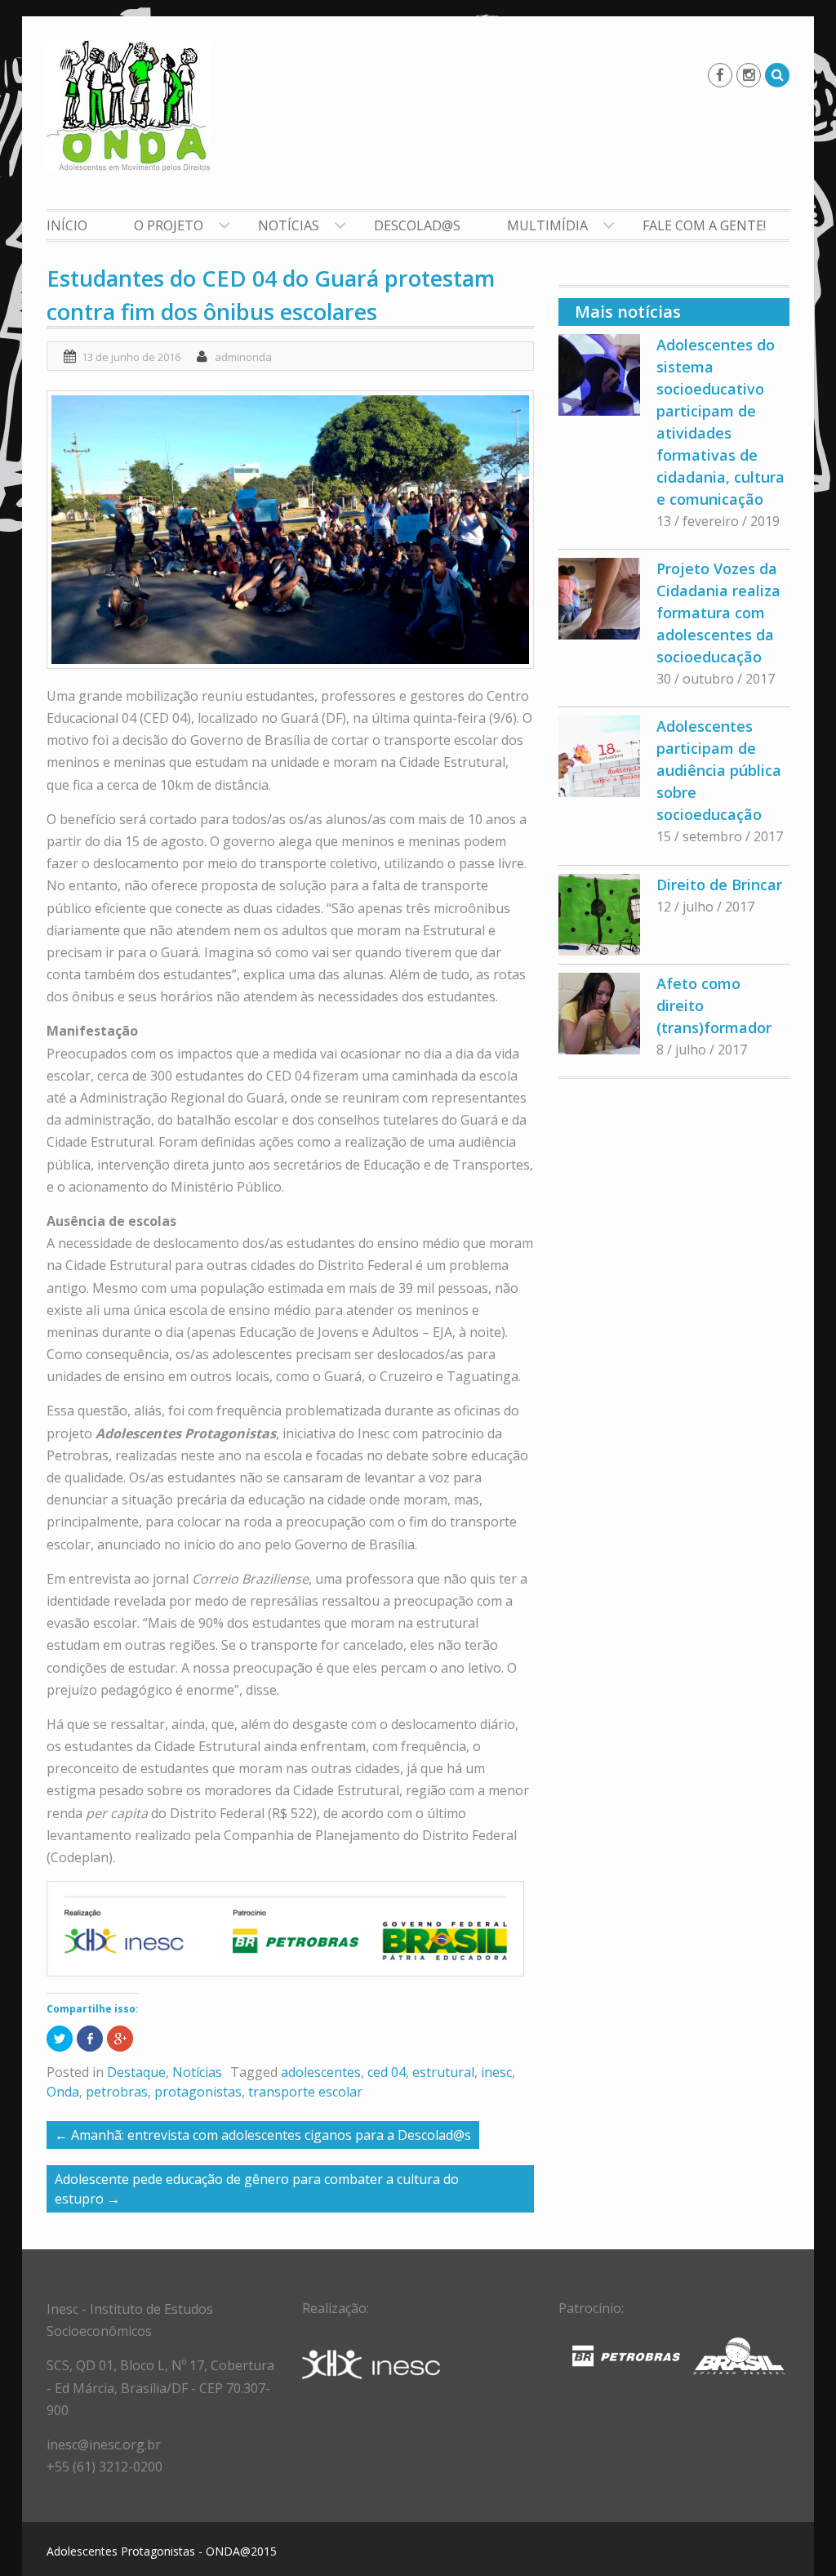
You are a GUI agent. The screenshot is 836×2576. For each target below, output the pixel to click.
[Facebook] (720, 75)
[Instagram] (749, 75)
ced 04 (387, 2072)
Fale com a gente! (704, 225)
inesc (496, 2072)
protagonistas (198, 2092)
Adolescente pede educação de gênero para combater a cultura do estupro (257, 2189)
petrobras (117, 2092)
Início (67, 225)
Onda (63, 2092)
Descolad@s (417, 225)
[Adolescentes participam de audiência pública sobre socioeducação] (599, 756)
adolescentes (321, 2072)
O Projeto (169, 225)
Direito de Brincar (719, 885)
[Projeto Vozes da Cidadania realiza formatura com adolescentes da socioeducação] (599, 599)
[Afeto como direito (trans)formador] (599, 1014)
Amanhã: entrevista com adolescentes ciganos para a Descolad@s (263, 2135)
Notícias (289, 225)
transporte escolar (305, 2092)
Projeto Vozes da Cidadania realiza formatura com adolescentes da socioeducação (718, 613)
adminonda (243, 357)
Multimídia (547, 225)
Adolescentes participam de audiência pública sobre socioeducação (719, 770)
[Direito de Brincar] (599, 915)
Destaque (136, 2072)
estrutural (443, 2072)
